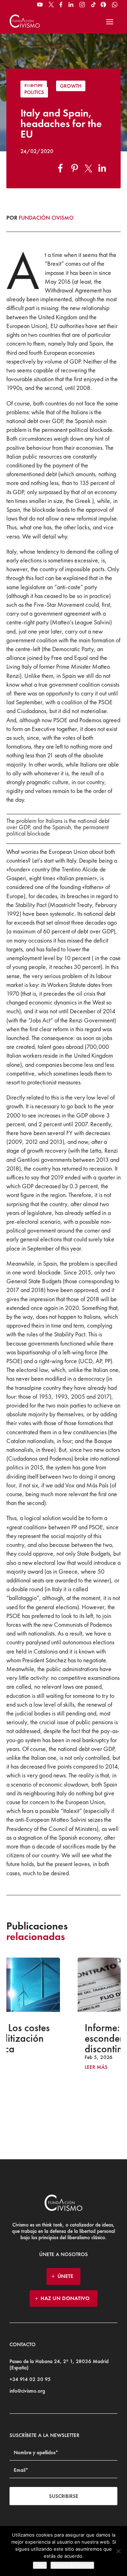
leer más (34, 2067)
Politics (34, 92)
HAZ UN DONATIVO (65, 2298)
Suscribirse (64, 2496)
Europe (34, 86)
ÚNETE (65, 2276)
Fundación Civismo (46, 218)
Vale (40, 2565)
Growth (71, 86)
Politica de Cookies (72, 2565)
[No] (118, 2551)
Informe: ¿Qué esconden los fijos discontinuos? (60, 2038)
